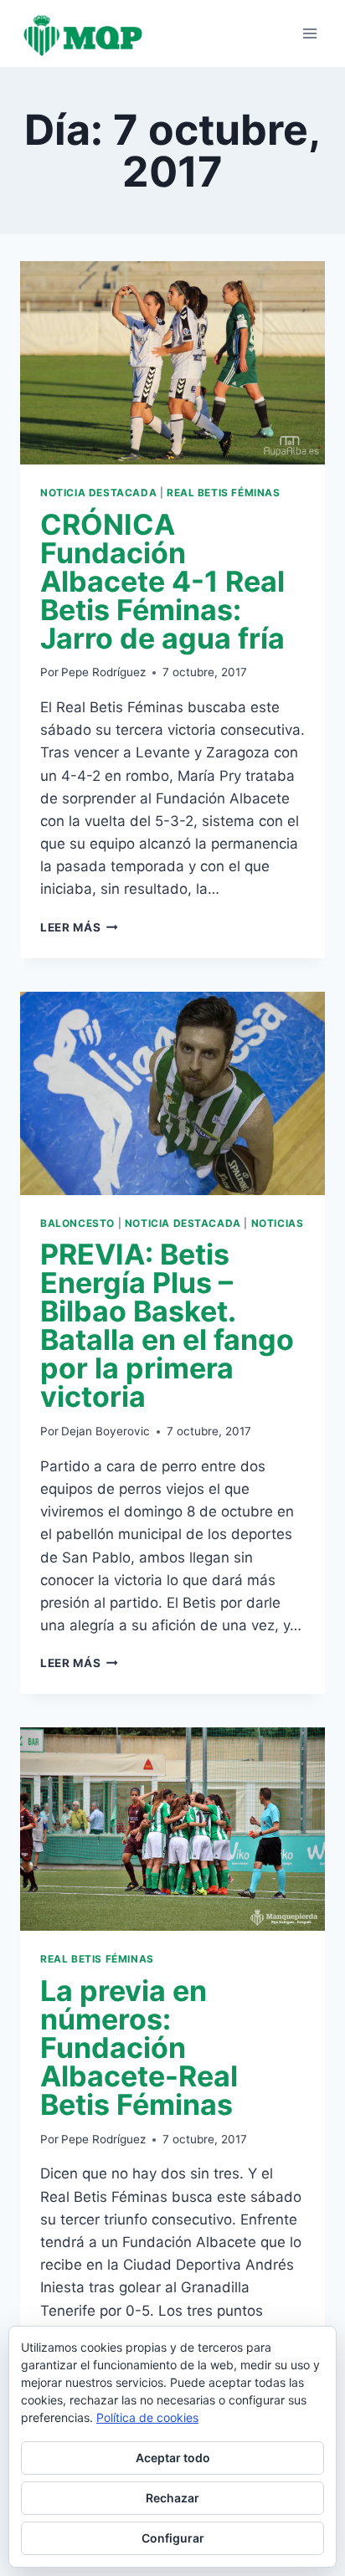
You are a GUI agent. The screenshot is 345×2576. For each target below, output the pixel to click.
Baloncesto (77, 1223)
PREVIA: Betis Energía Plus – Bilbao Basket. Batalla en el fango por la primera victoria (167, 1325)
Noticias (278, 1223)
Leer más (79, 927)
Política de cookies (147, 2417)
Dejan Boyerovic (106, 1431)
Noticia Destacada (98, 493)
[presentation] (172, 363)
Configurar (173, 2538)
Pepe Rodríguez (103, 672)
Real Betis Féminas (224, 493)
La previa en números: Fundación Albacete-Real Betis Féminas (139, 2047)
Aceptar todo (173, 2458)
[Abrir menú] (309, 33)
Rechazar (172, 2498)
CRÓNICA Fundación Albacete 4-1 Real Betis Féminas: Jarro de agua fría (162, 581)
